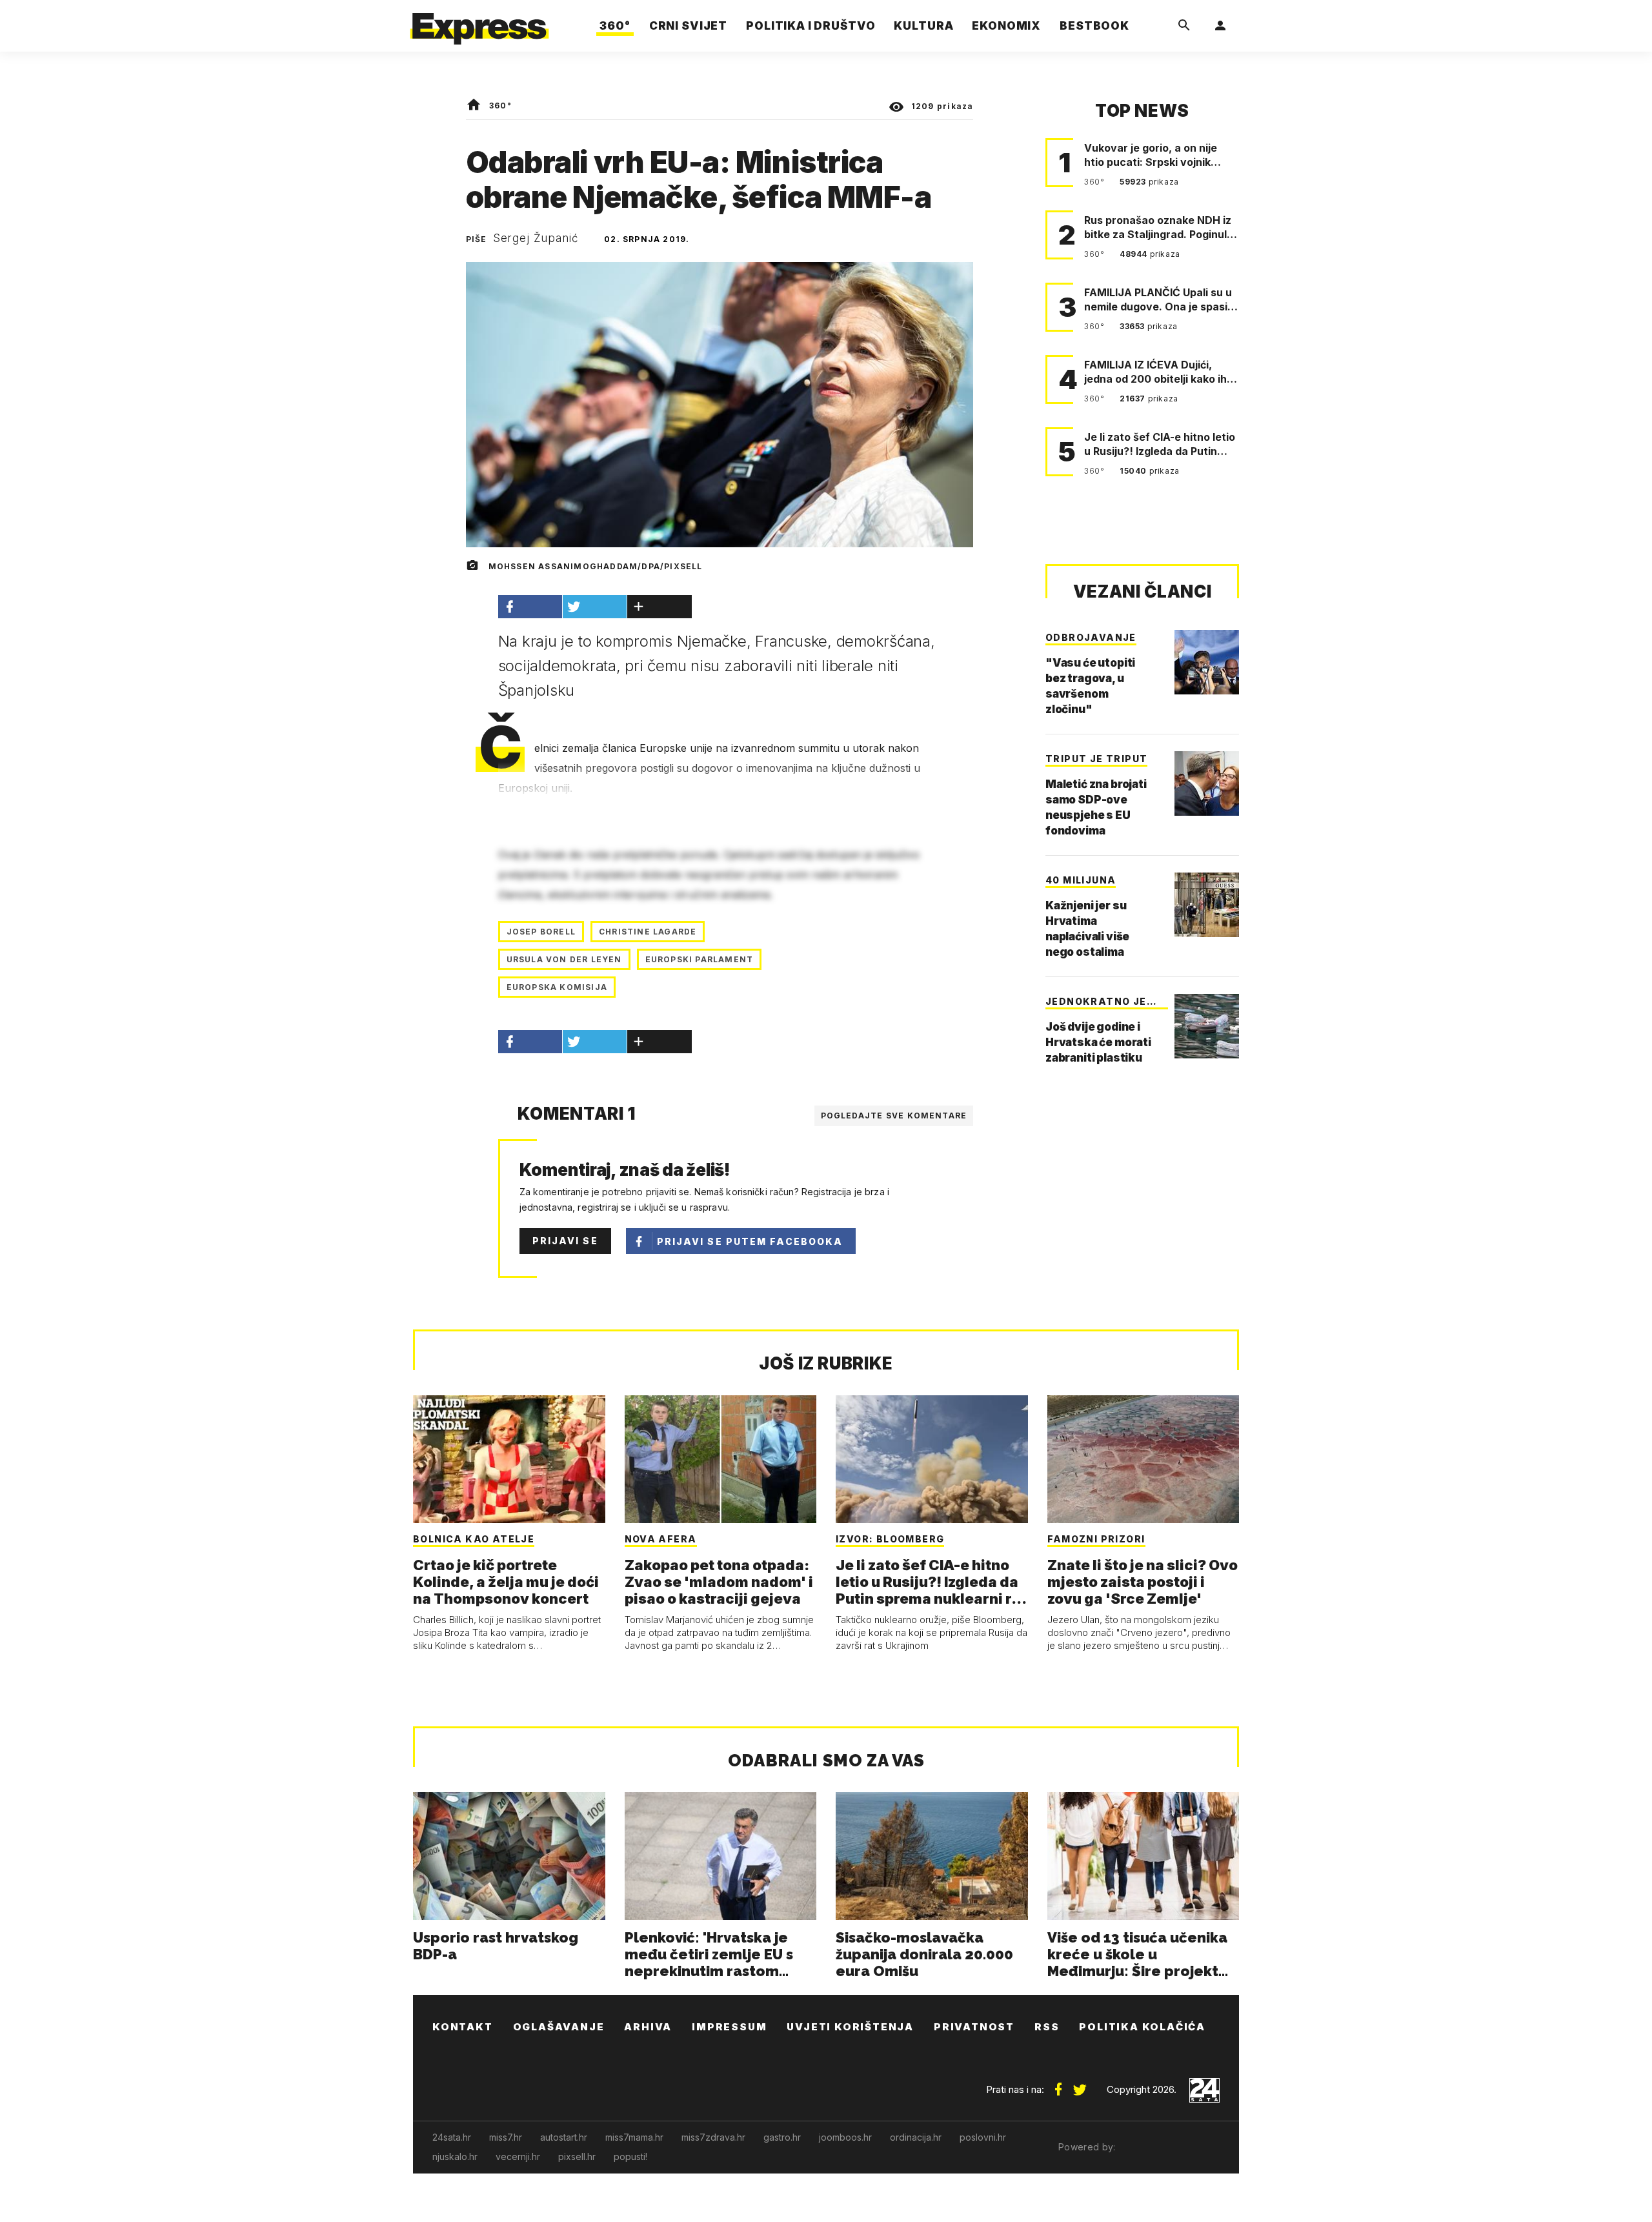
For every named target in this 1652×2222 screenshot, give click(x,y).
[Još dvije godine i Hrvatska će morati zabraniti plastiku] (1207, 1026)
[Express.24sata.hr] (479, 22)
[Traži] (1184, 26)
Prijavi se (565, 1241)
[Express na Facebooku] (1058, 2085)
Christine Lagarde (648, 932)
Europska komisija (557, 987)
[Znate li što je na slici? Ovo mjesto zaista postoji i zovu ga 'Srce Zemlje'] (1143, 1459)
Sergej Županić (536, 238)
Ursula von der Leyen (564, 959)
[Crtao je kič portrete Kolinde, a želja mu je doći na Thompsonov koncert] (509, 1459)
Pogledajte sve (894, 1116)
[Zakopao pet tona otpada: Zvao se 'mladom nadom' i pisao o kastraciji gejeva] (721, 1459)
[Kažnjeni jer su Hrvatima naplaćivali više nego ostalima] (1207, 905)
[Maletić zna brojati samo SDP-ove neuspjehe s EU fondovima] (1207, 783)
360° (500, 106)
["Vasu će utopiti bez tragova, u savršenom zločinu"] (1207, 662)
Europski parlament (700, 959)
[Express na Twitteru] (1080, 2085)
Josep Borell (541, 932)
